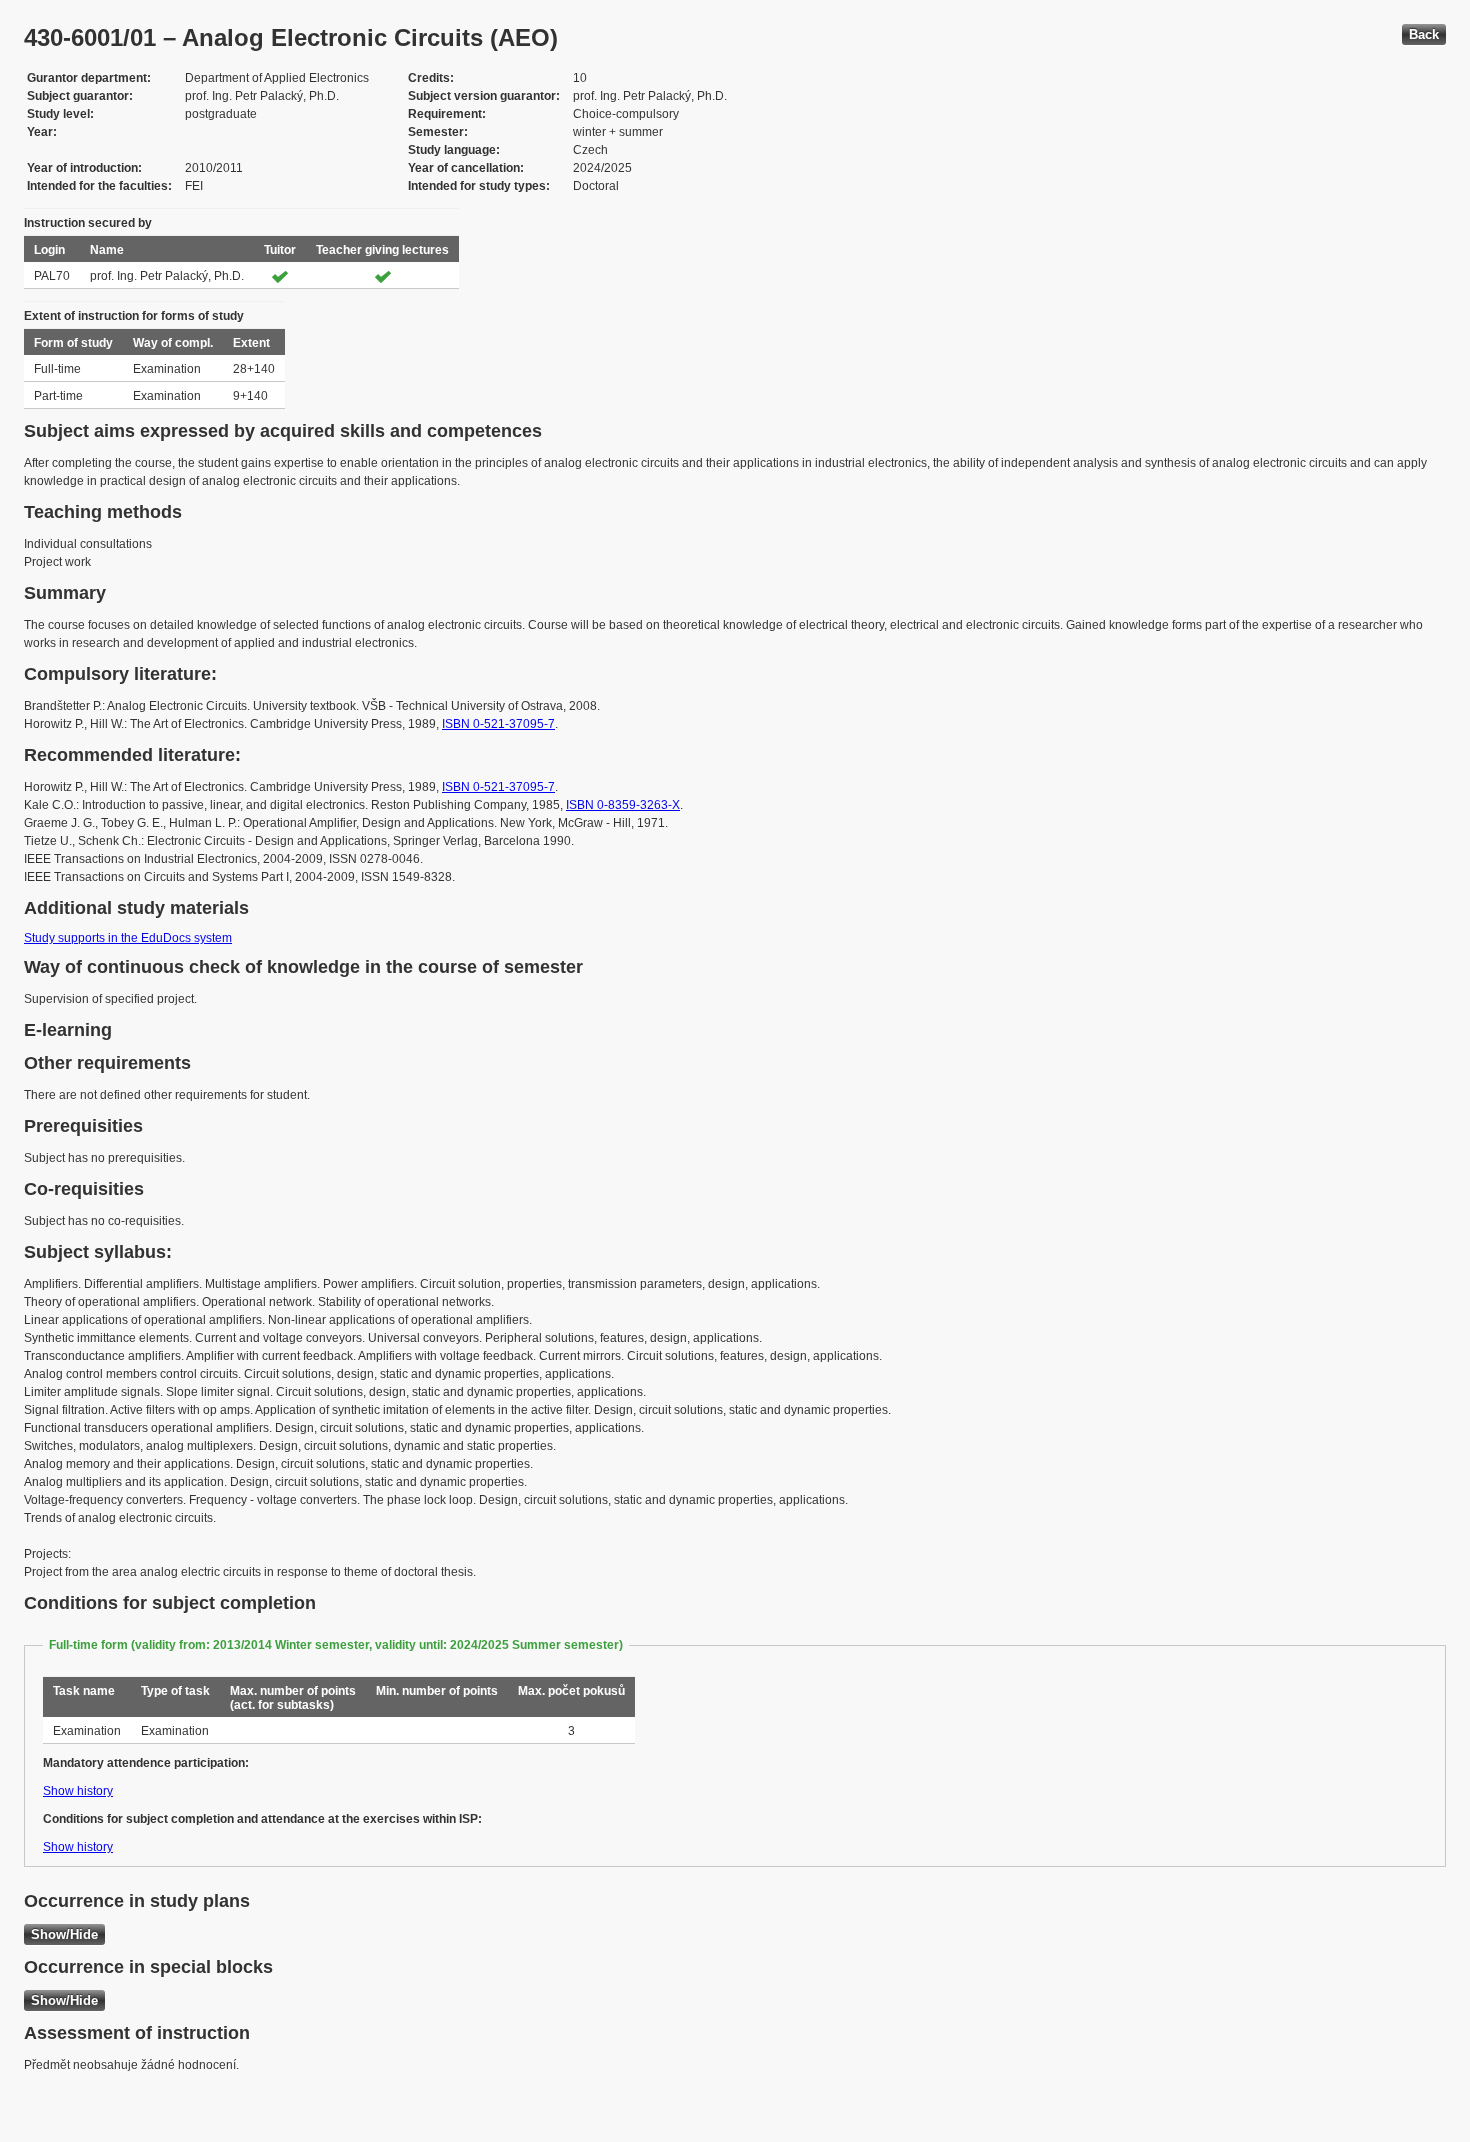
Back (1424, 34)
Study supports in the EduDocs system (128, 938)
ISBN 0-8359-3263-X (623, 805)
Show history (78, 1791)
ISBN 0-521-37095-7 (498, 724)
